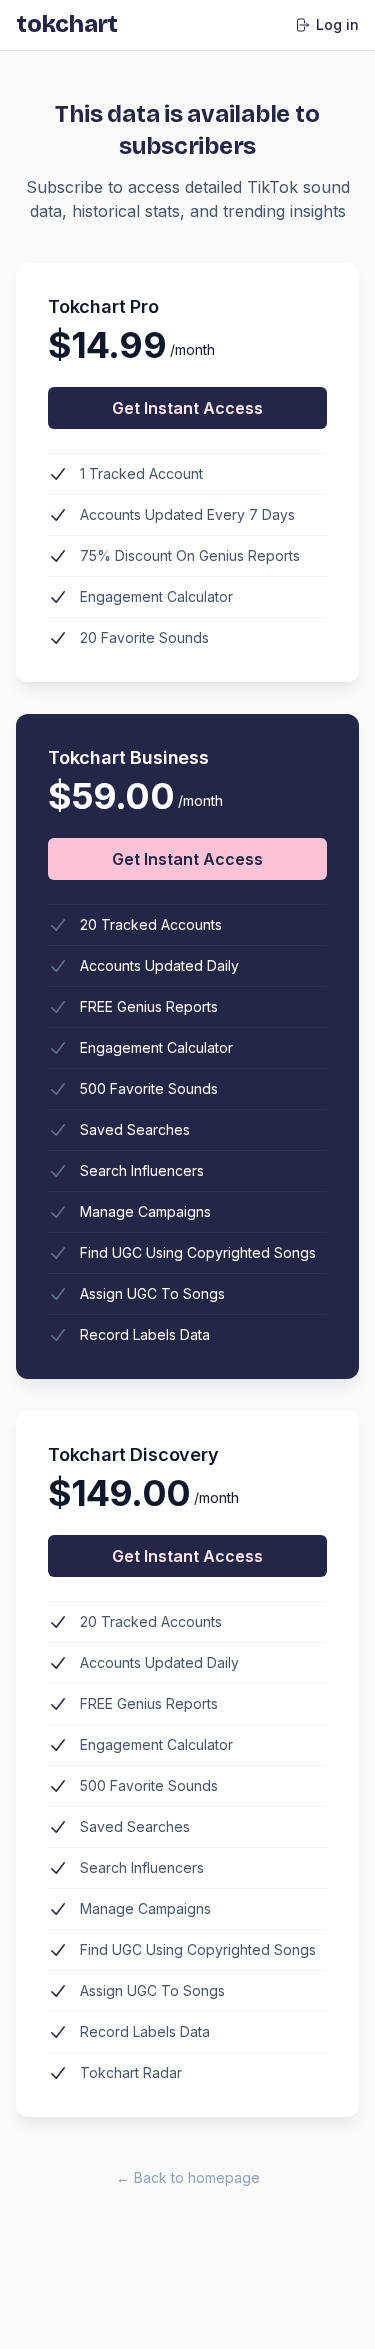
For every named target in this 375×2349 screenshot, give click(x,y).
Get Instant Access (187, 408)
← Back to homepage (188, 2177)
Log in (337, 24)
